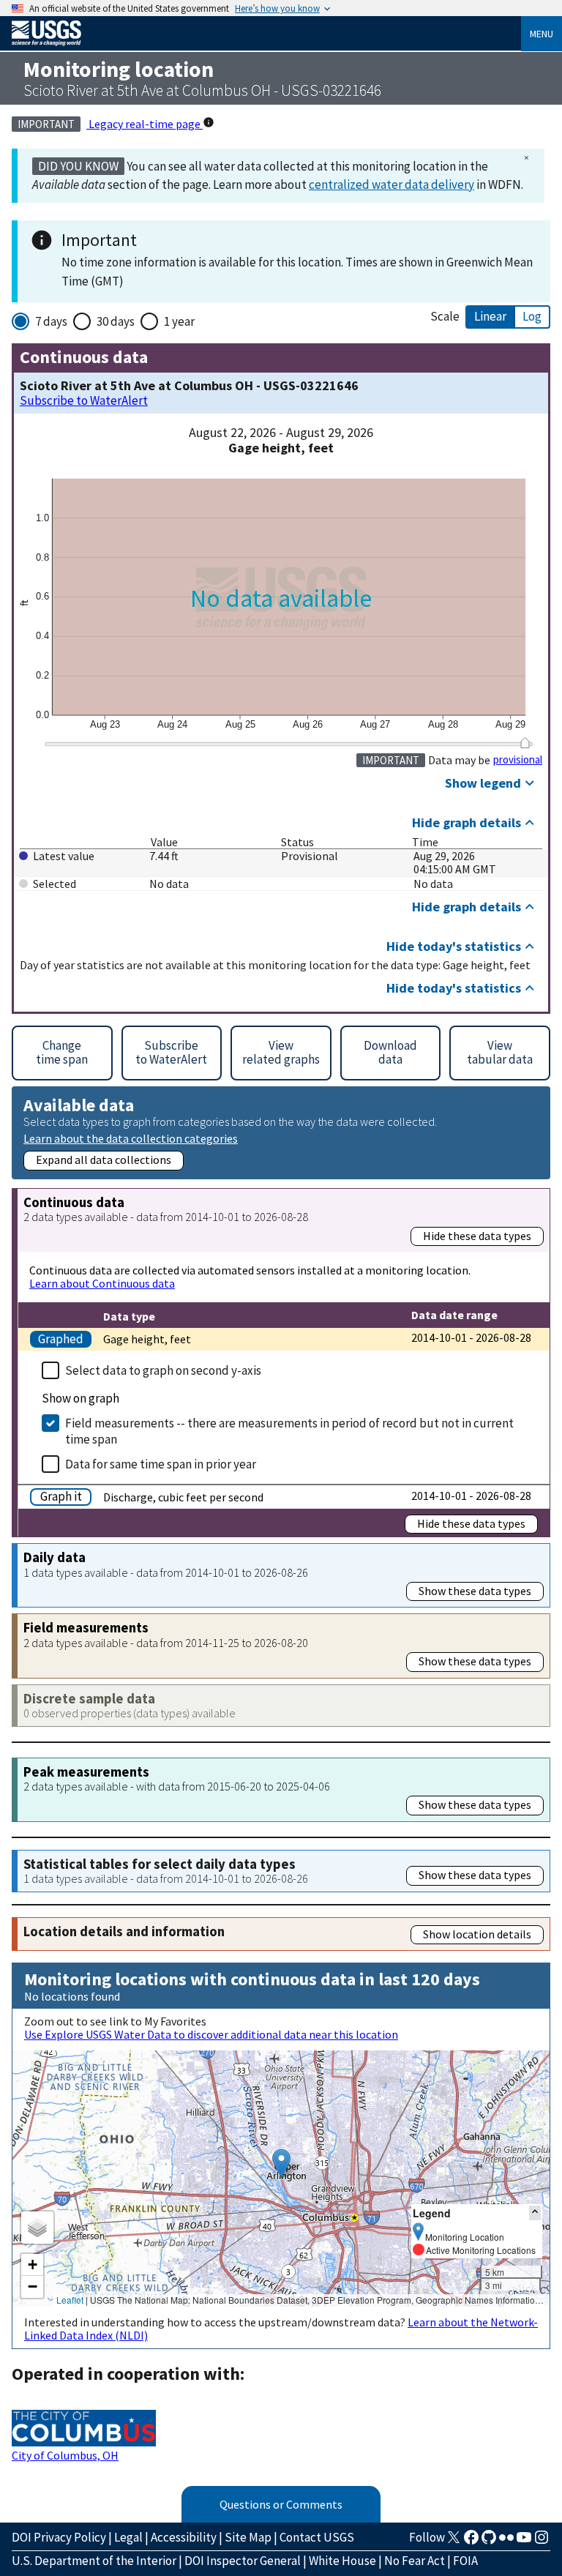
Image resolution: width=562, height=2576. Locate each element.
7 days (51, 321)
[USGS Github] (489, 2542)
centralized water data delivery (391, 184)
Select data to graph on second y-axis (163, 1370)
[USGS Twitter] (454, 2542)
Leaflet (70, 2300)
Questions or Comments (281, 2504)
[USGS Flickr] (506, 2542)
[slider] (525, 743)
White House (342, 2561)
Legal (128, 2537)
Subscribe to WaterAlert (84, 401)
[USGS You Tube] (524, 2542)
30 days (116, 321)
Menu (542, 34)
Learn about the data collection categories (131, 1138)
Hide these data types (477, 1236)
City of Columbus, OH (65, 2455)
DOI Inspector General (243, 2561)
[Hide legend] (535, 2213)
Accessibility (184, 2537)
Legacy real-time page (145, 124)
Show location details (477, 1934)
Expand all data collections (104, 1160)
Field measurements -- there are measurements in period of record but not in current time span (289, 1431)
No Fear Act (415, 2561)
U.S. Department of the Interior (94, 2561)
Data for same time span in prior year (161, 1464)
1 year (179, 321)
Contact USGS (317, 2537)
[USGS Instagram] (542, 2542)
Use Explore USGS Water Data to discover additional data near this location (211, 2034)
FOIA (465, 2561)
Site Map (248, 2537)
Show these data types (475, 1591)
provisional (518, 760)
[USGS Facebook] (471, 2542)
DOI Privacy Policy (59, 2537)
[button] (281, 2164)
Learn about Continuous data (102, 1283)
